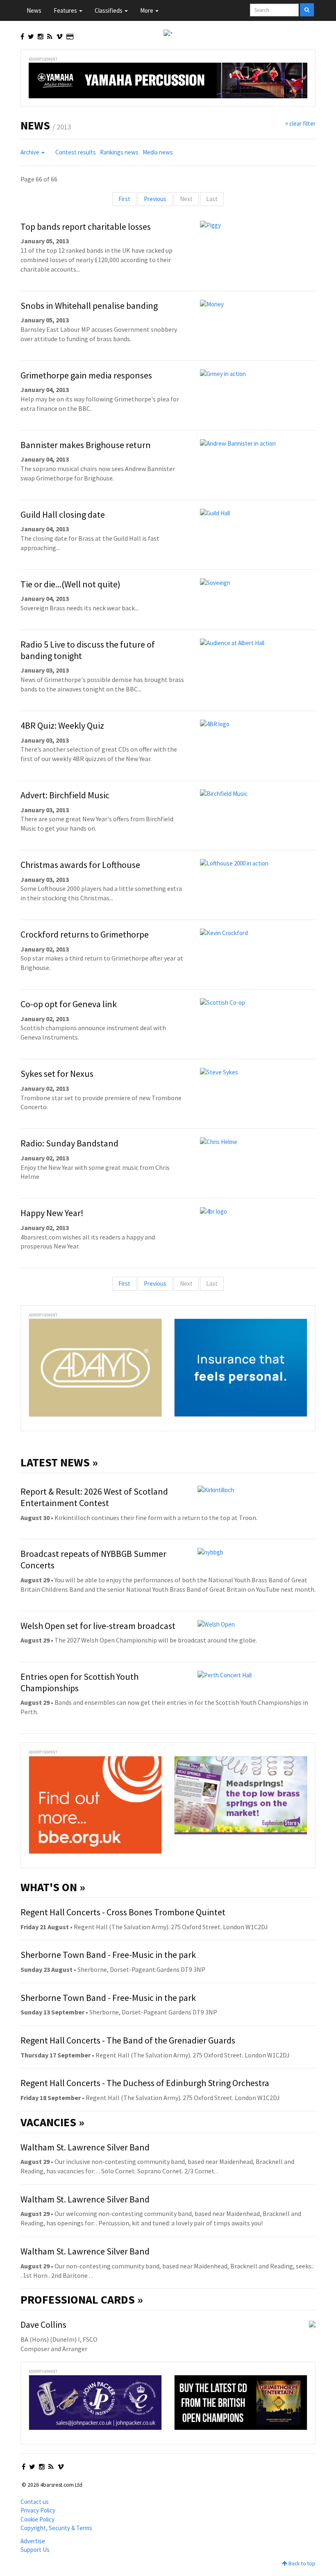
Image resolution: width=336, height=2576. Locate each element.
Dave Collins (43, 2325)
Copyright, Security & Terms (56, 2528)
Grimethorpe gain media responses (86, 375)
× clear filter (300, 123)
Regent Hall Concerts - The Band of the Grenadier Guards (128, 2040)
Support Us (35, 2550)
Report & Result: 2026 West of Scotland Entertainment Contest (94, 1497)
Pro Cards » (82, 2300)
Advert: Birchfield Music (65, 795)
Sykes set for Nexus (57, 1074)
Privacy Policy (38, 2510)
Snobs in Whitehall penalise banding (89, 306)
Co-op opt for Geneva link (69, 1004)
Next (186, 199)
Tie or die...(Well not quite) (70, 584)
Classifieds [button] (109, 10)
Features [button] (66, 10)
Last (212, 199)
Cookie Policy (37, 2519)
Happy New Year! (52, 1213)
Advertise (33, 2541)
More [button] (147, 10)
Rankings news (119, 152)
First (124, 199)
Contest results (76, 152)
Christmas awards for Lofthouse (80, 865)
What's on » (53, 1887)
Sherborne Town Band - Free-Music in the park (108, 1955)
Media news (158, 152)
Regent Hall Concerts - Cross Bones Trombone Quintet (123, 1912)
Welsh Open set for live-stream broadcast (98, 1626)
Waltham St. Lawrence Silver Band (85, 2147)
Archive (31, 152)
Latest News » (59, 1462)
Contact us (35, 2502)
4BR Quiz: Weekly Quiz (62, 725)
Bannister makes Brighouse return (86, 445)
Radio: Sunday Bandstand (69, 1143)
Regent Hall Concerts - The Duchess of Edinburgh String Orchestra (145, 2083)
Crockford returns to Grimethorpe (85, 934)
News (34, 10)
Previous (155, 199)
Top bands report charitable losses (86, 227)
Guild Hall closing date (63, 514)
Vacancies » (52, 2122)
